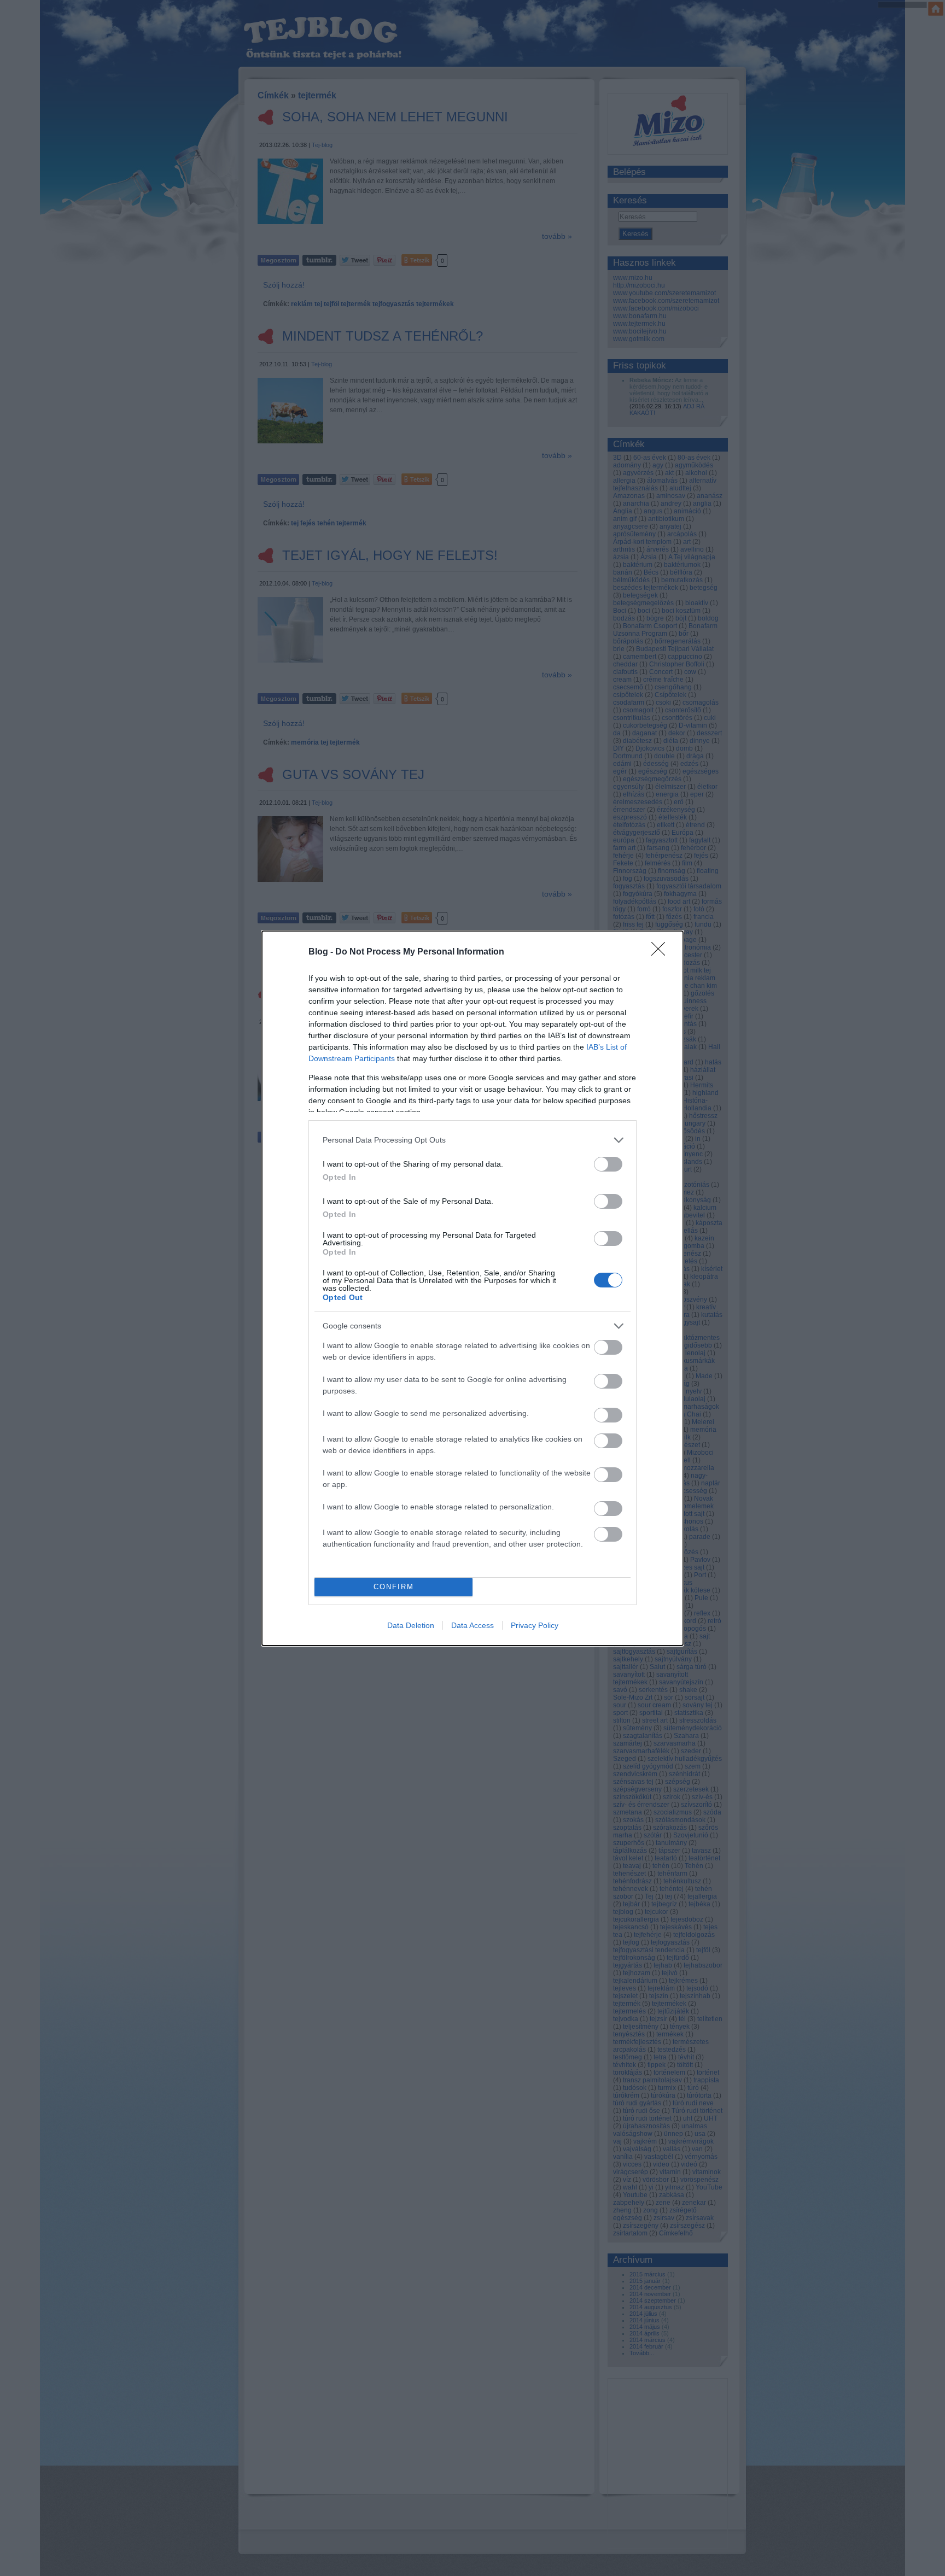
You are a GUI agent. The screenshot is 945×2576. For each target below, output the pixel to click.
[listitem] (472, 1140)
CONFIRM (394, 1587)
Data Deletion (411, 1625)
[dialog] (472, 1288)
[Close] (662, 952)
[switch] (608, 1164)
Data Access (472, 1625)
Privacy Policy (535, 1625)
